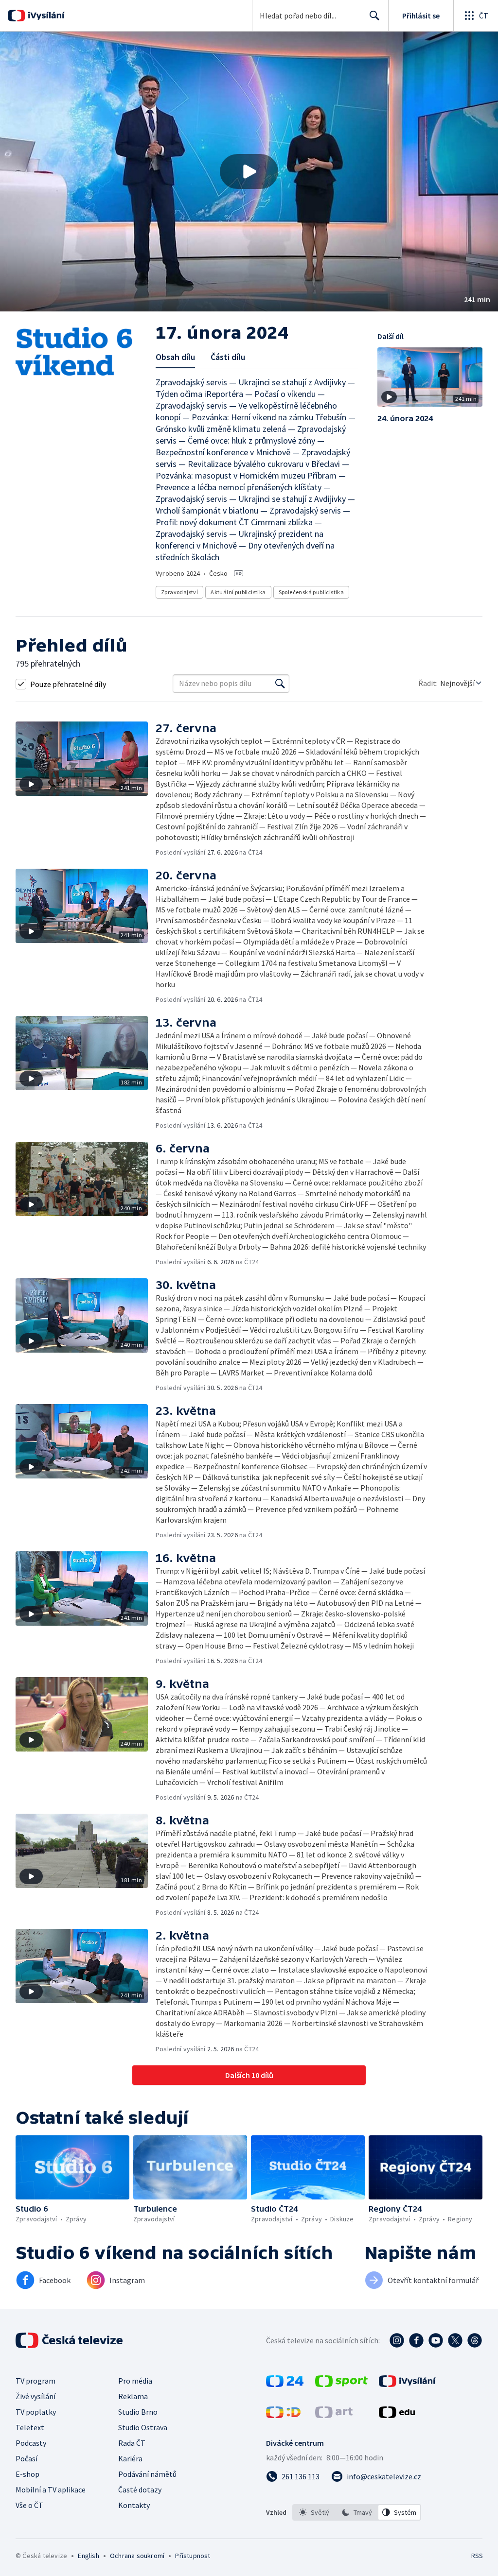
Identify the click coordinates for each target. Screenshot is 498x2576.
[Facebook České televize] (416, 2340)
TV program (36, 2381)
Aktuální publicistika (238, 592)
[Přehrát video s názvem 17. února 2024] (249, 172)
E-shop (27, 2474)
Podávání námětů (147, 2474)
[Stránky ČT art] (334, 2415)
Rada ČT (132, 2443)
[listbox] (357, 2512)
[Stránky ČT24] (285, 2384)
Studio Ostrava (143, 2427)
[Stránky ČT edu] (397, 2415)
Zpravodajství (179, 592)
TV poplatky (36, 2412)
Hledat (374, 16)
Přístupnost (193, 2556)
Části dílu (228, 357)
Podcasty (31, 2443)
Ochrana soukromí (137, 2556)
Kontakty (134, 2505)
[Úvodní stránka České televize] (70, 2340)
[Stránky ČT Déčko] (283, 2415)
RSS (477, 2556)
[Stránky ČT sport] (341, 2384)
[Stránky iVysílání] (407, 2384)
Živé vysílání (36, 2396)
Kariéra (130, 2458)
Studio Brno (138, 2412)
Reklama (133, 2396)
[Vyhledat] (280, 684)
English (88, 2556)
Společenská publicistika (311, 592)
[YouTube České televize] (436, 2340)
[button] (249, 172)
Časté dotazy (140, 2490)
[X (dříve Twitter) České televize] (455, 2340)
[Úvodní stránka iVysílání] (45, 16)
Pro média (135, 2381)
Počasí (27, 2458)
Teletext (30, 2427)
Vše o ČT (29, 2505)
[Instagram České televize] (397, 2340)
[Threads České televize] (475, 2340)
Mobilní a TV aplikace (51, 2490)
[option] (314, 2512)
